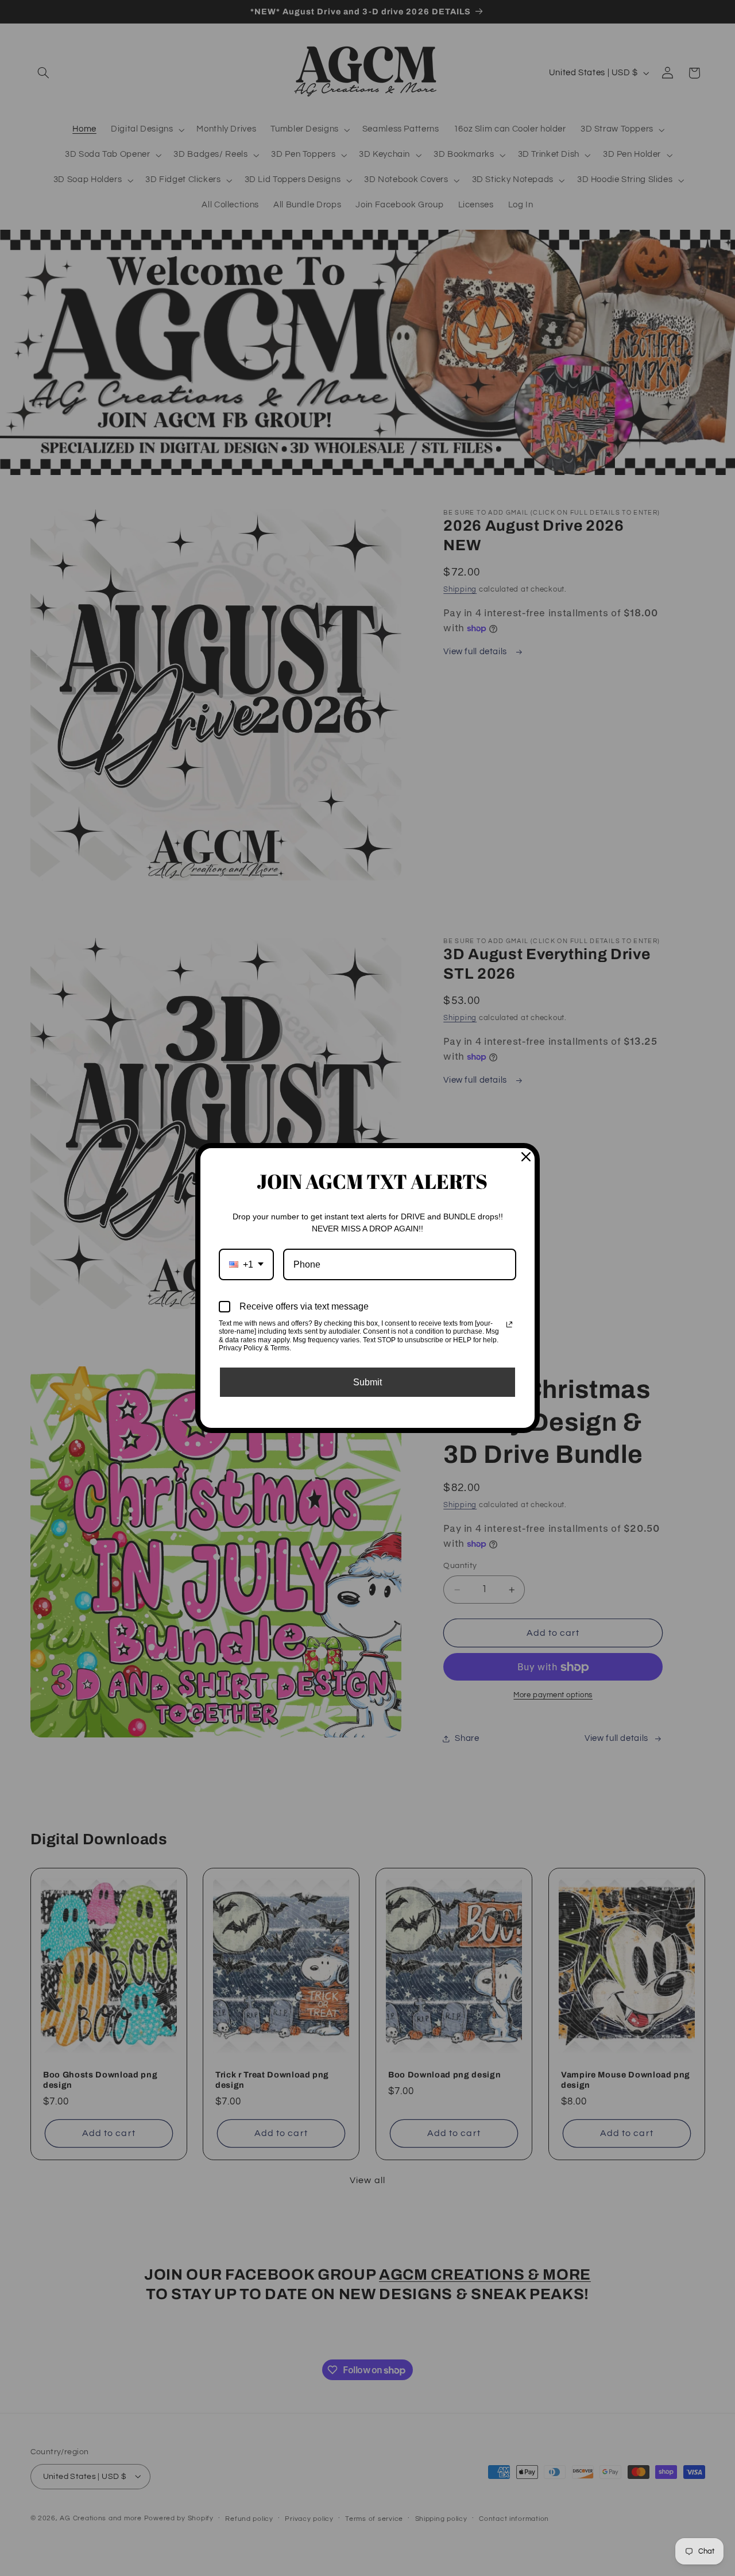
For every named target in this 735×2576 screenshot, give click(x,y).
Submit (367, 1382)
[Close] (526, 1157)
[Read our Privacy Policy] (509, 1324)
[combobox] (246, 1264)
